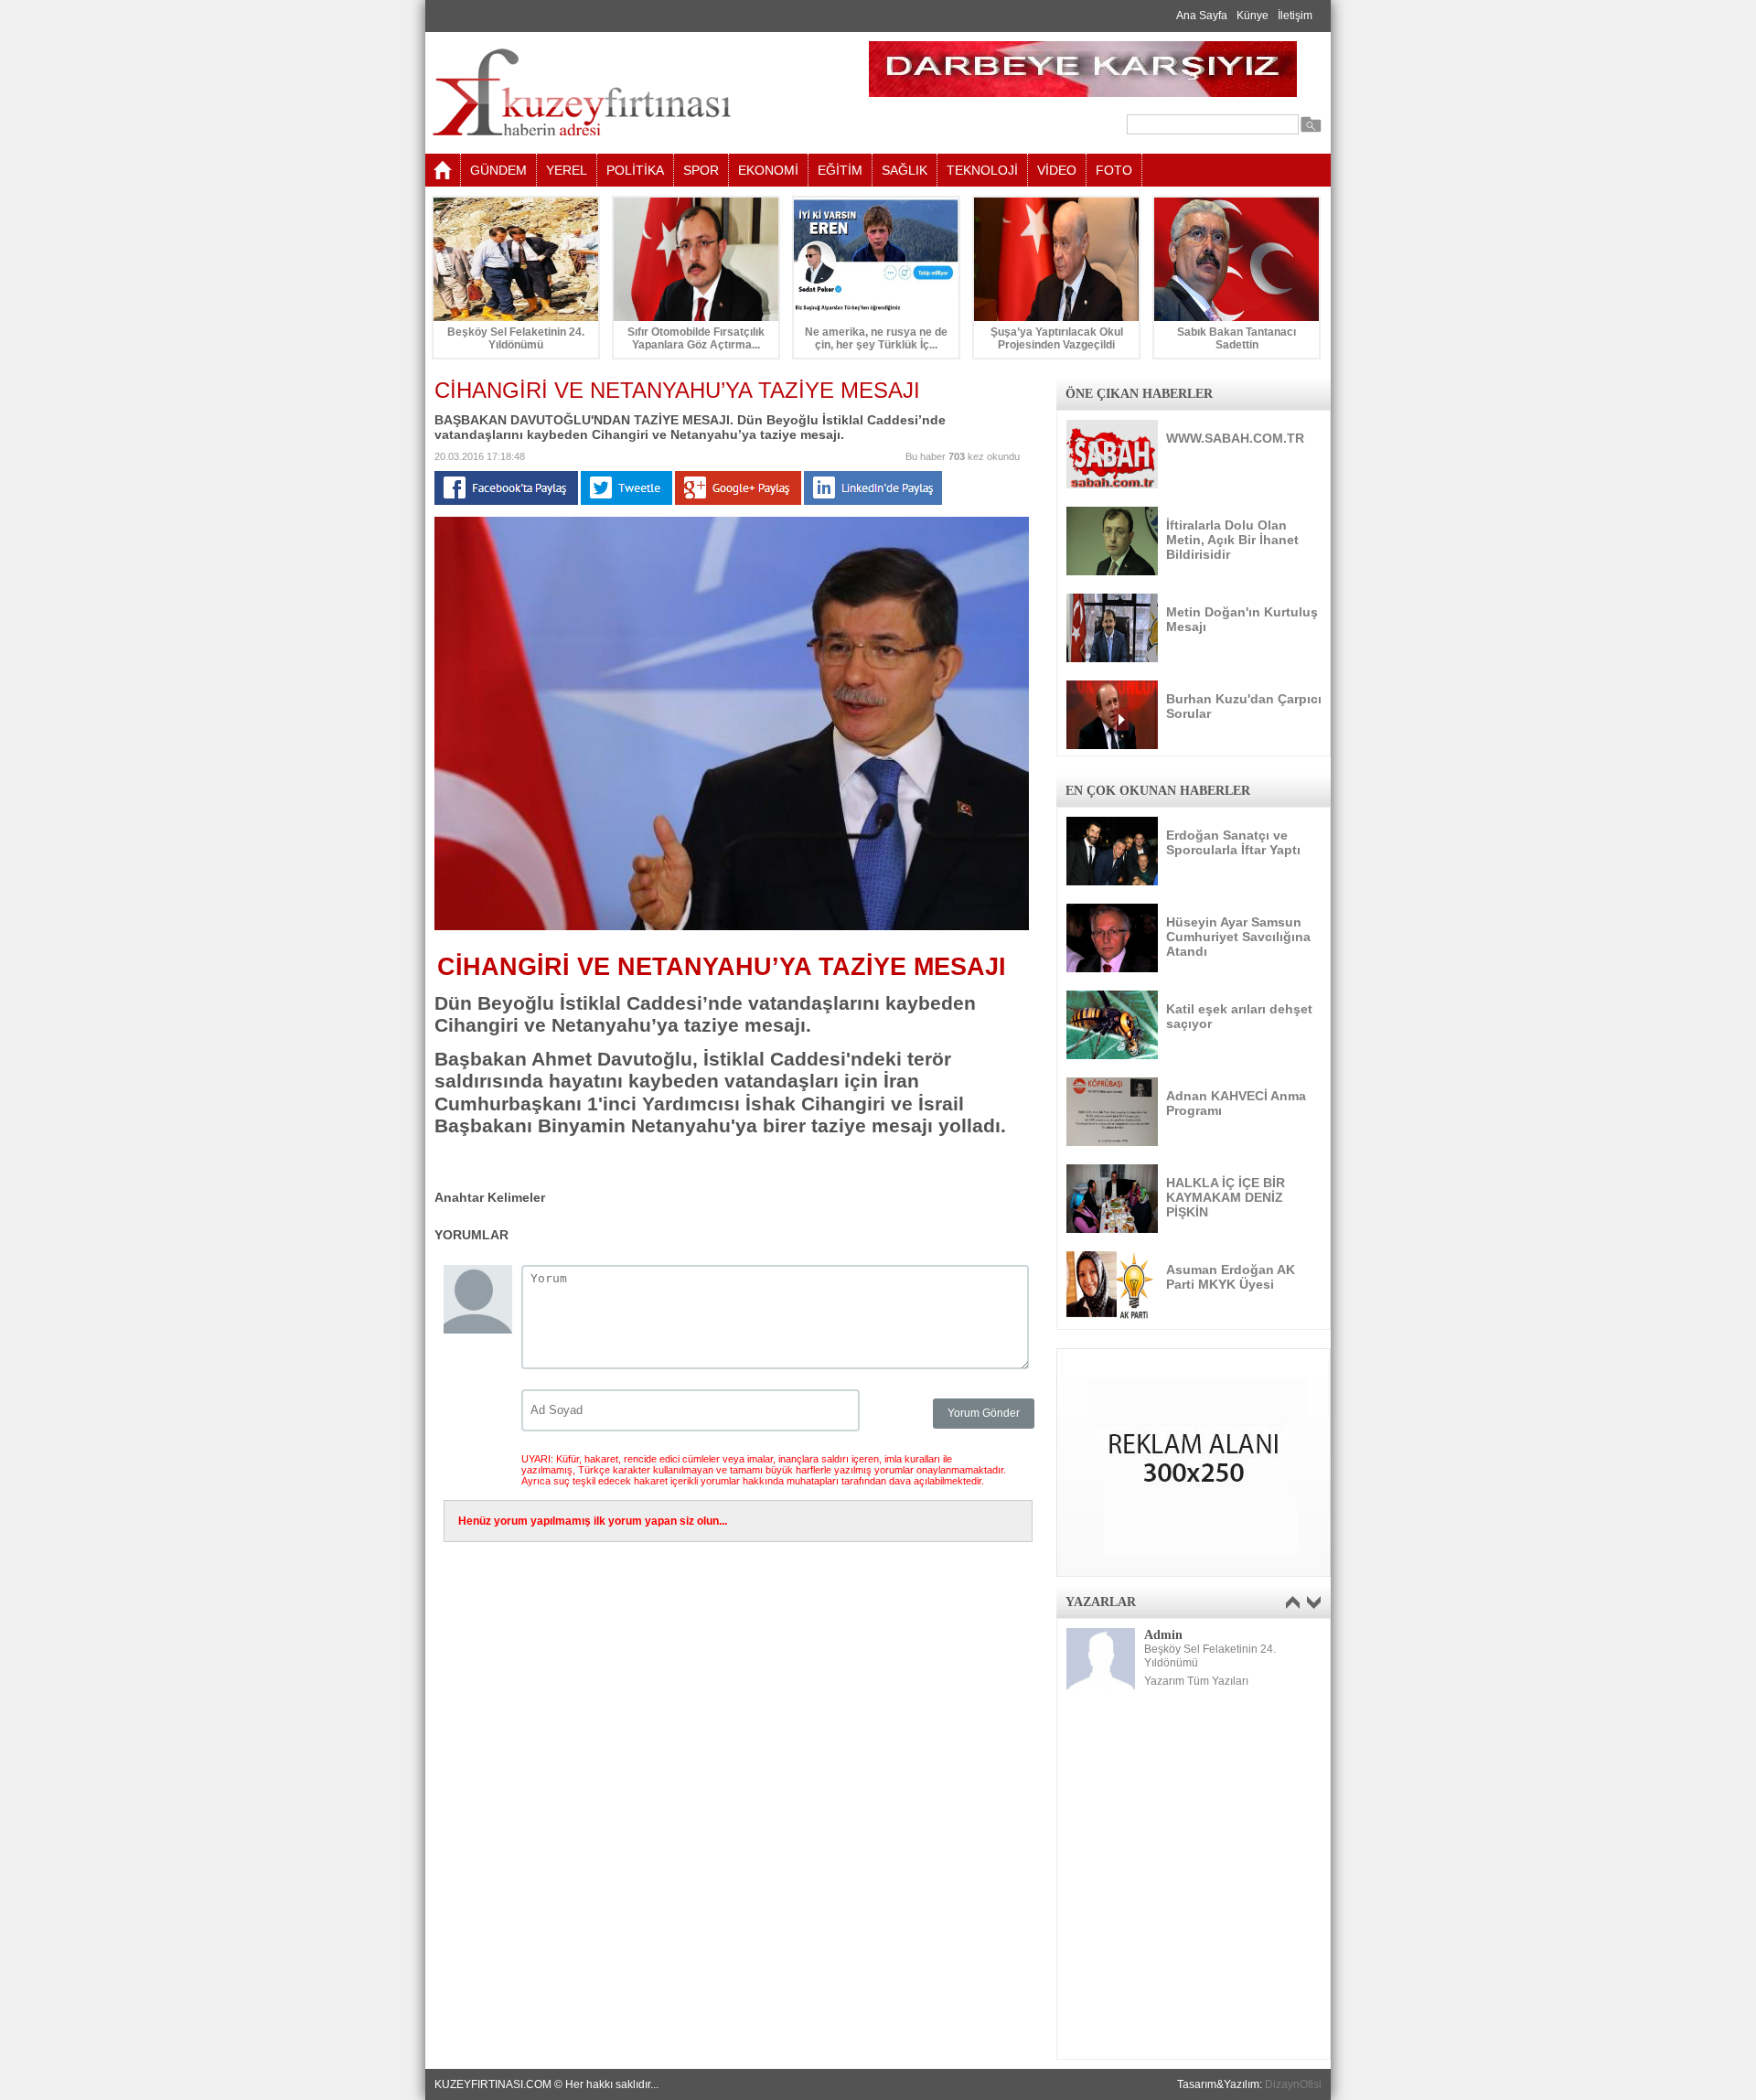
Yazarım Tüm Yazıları (1196, 1681)
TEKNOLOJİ (982, 170)
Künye (1253, 16)
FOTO (1114, 170)
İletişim (1295, 16)
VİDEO (1057, 170)
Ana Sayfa (1202, 16)
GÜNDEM (498, 170)
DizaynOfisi (1293, 2084)
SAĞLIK (905, 170)
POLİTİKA (635, 170)
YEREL (567, 170)
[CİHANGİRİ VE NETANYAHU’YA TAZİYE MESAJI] (732, 927)
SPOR (701, 170)
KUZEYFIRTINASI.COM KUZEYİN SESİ (628, 93)
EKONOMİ (768, 170)
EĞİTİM (840, 170)
